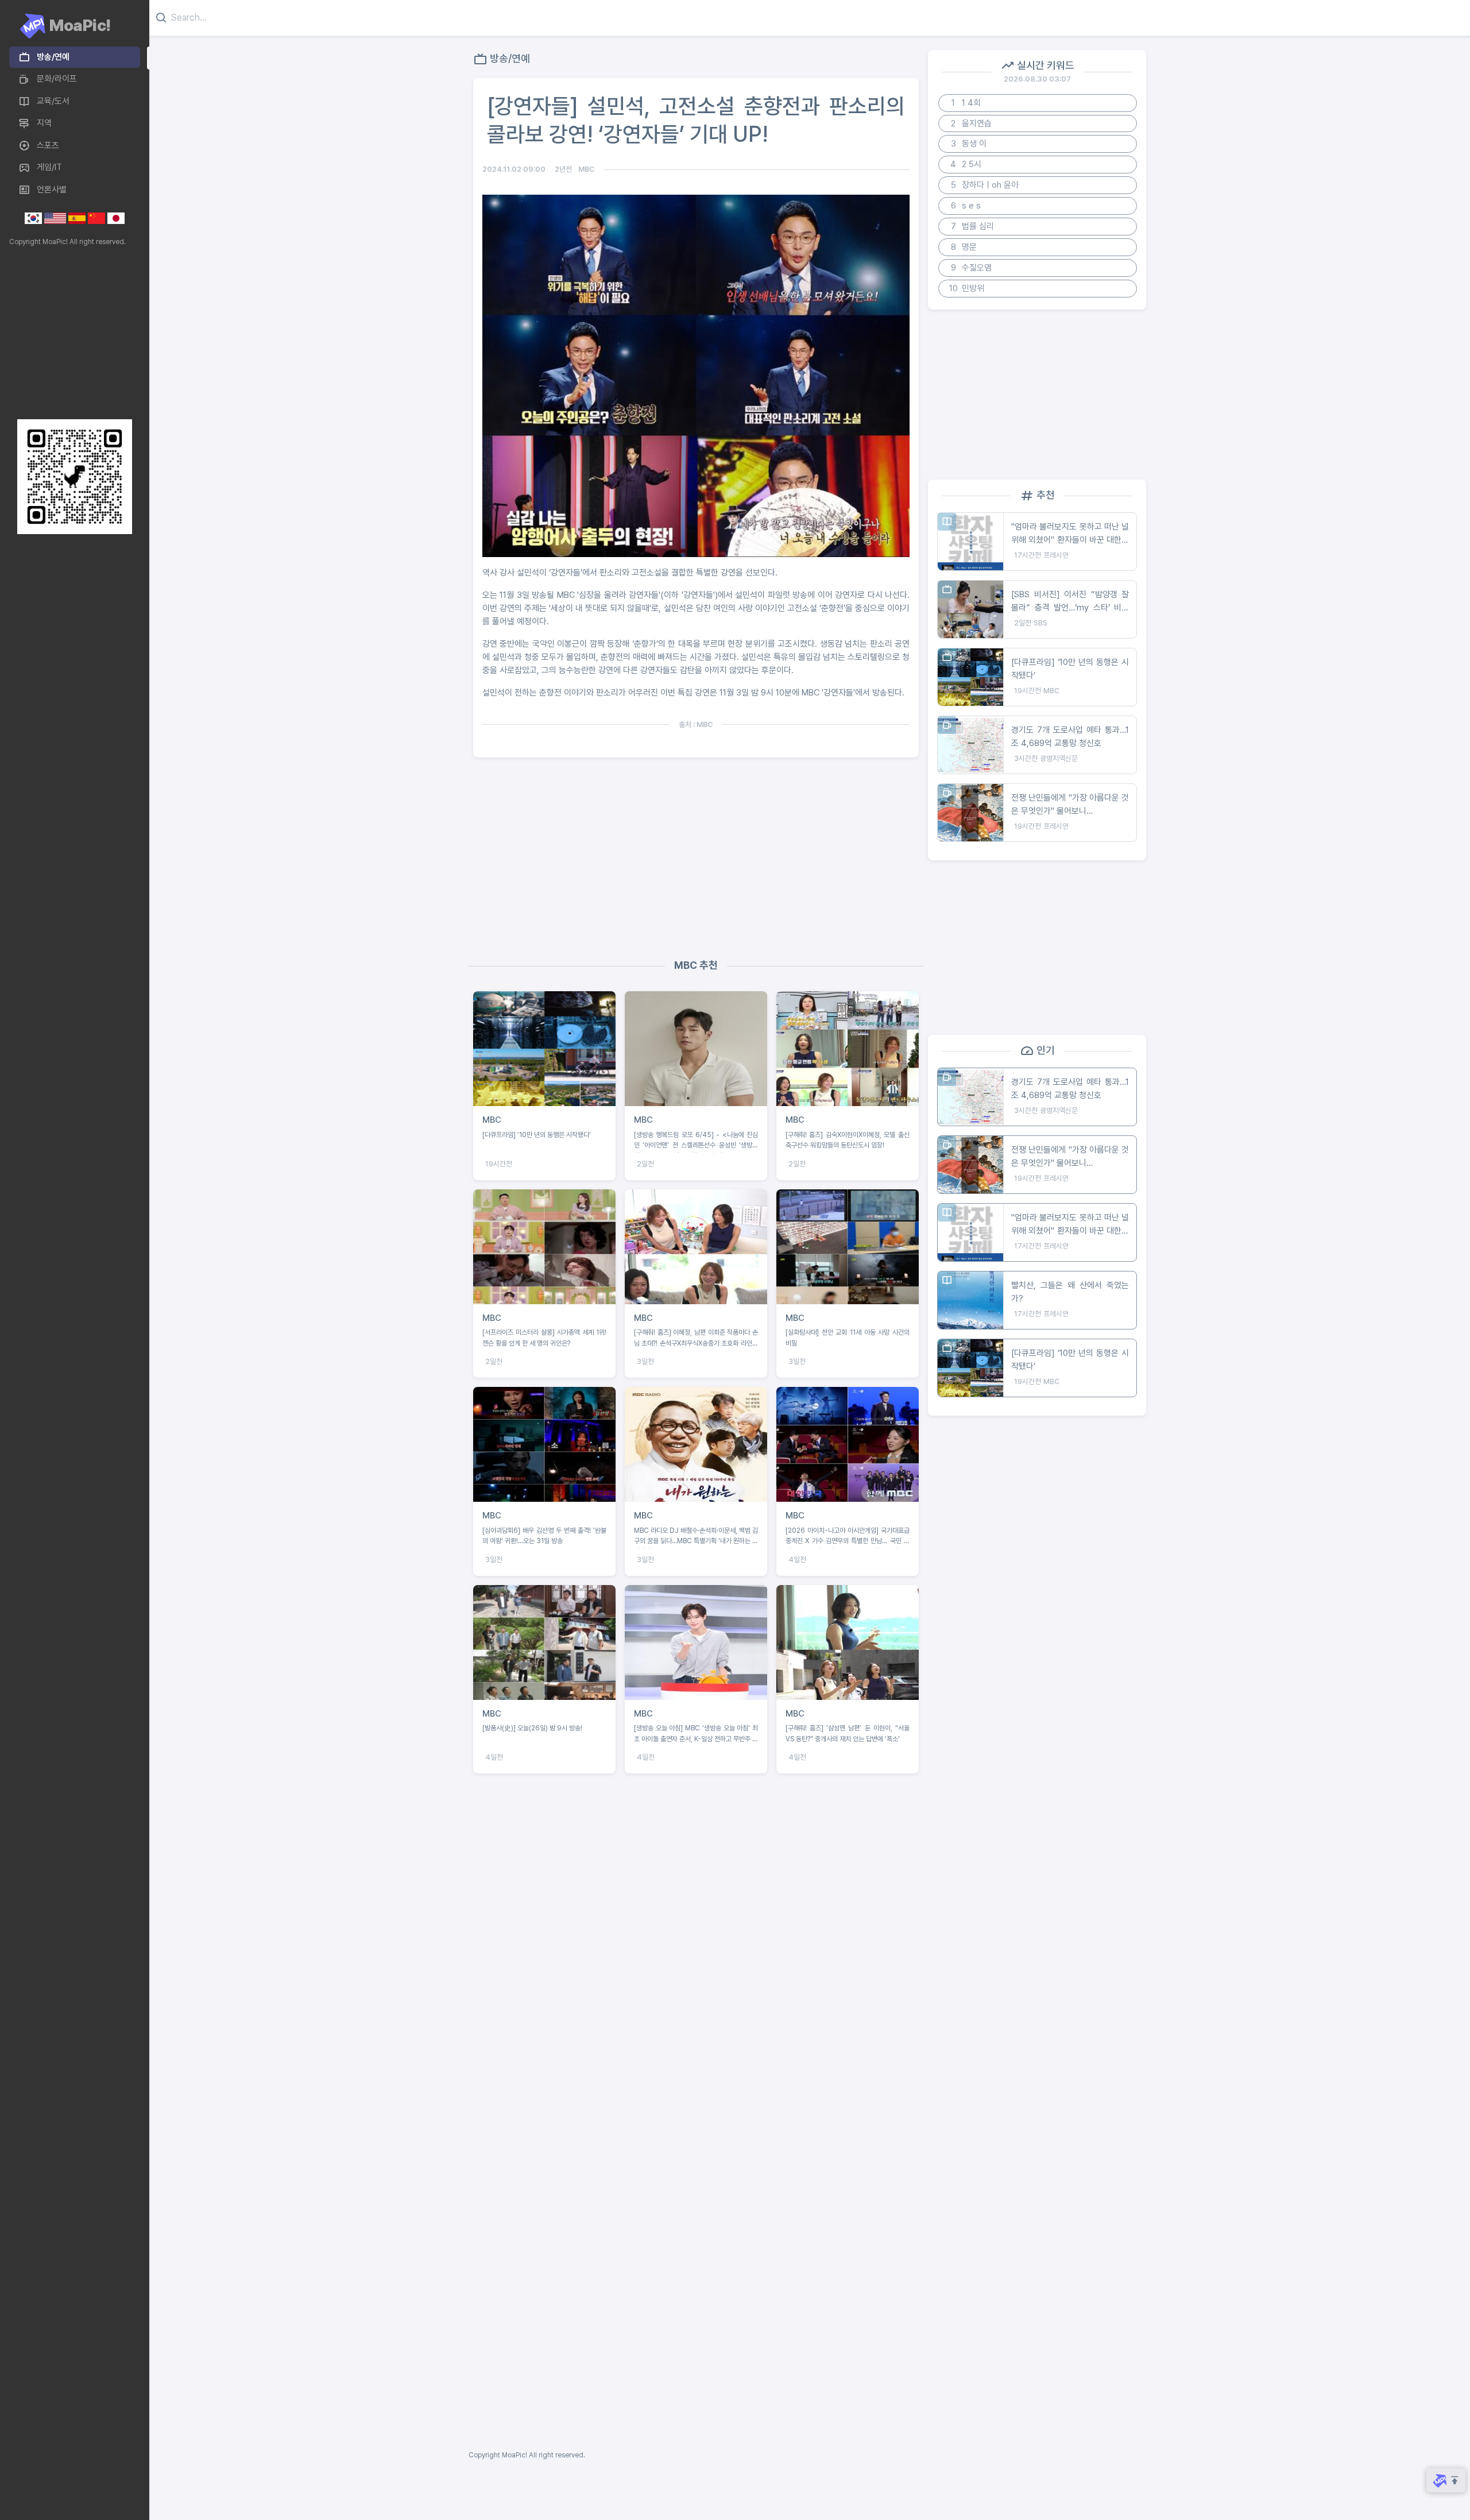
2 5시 (966, 164)
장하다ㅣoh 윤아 (985, 185)
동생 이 (969, 144)
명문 (964, 247)
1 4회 (966, 103)
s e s (966, 206)
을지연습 (971, 123)
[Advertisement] (72, 333)
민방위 (967, 288)
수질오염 (972, 268)
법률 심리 (973, 226)
